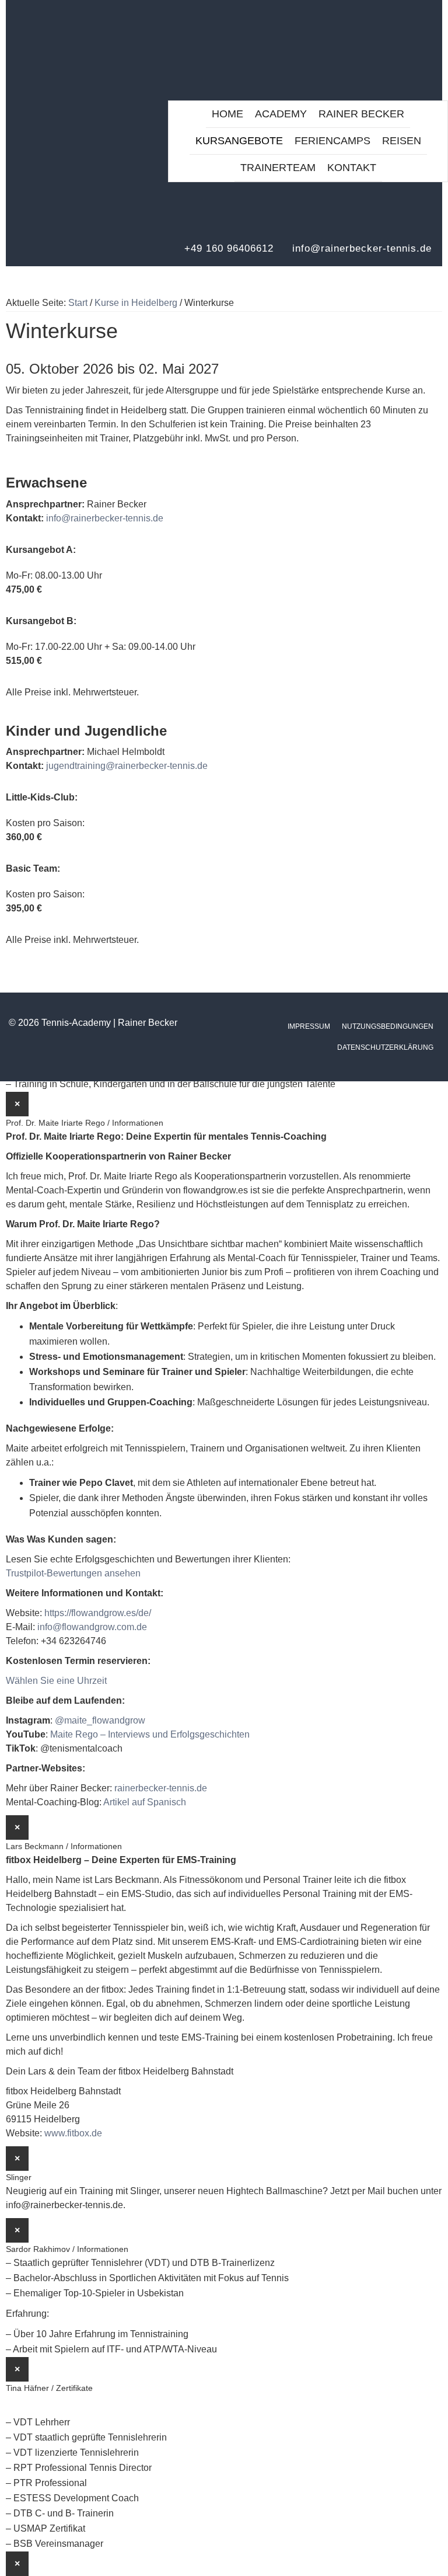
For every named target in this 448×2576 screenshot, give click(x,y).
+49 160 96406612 (229, 248)
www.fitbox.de (73, 2133)
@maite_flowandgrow (100, 1720)
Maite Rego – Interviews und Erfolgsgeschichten (150, 1734)
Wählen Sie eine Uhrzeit (56, 1681)
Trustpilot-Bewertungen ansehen (73, 1573)
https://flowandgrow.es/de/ (98, 1613)
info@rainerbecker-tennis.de (362, 248)
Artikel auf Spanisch (145, 1802)
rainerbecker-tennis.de (161, 1788)
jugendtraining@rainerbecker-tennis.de (127, 766)
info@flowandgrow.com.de (92, 1627)
